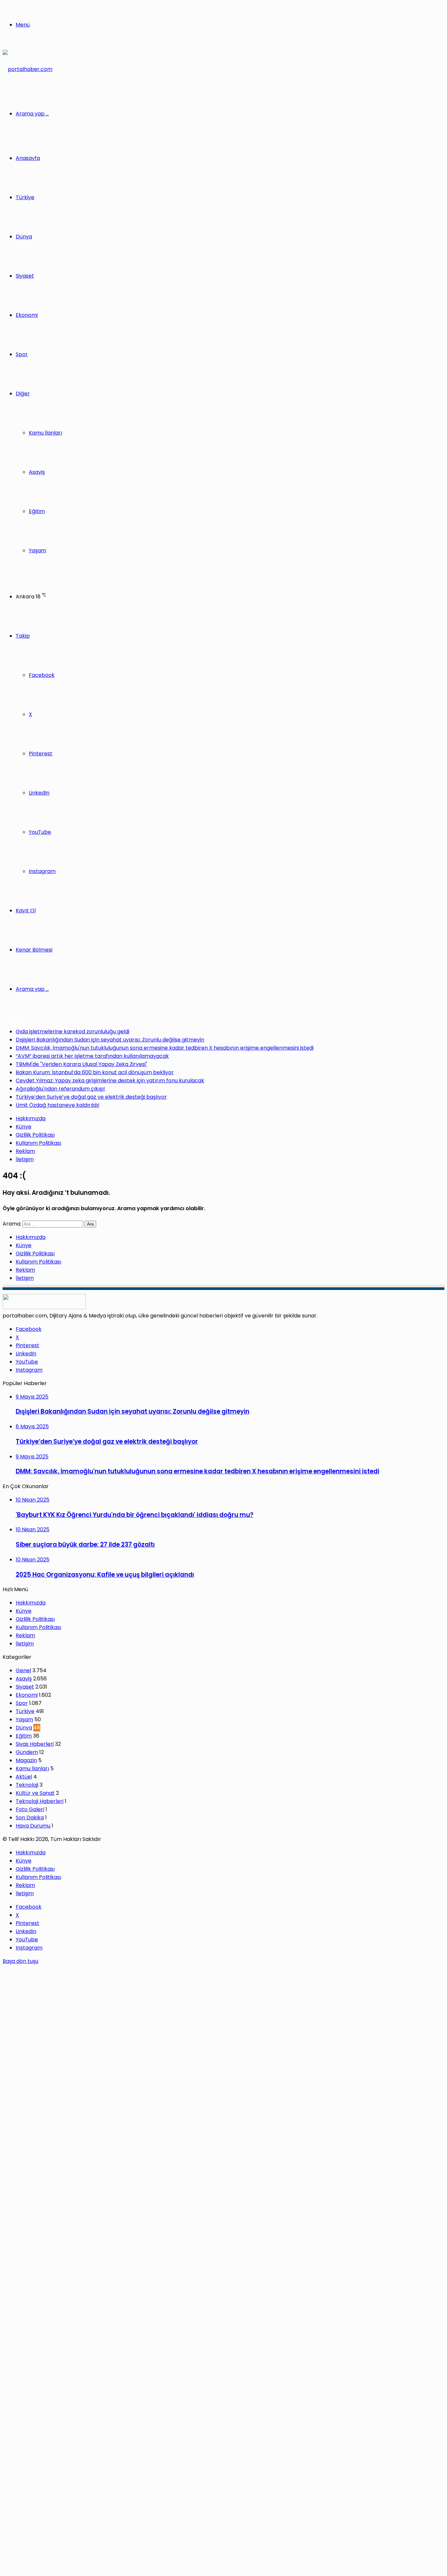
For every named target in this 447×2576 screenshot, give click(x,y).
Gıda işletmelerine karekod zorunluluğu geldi (72, 1031)
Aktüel (24, 1777)
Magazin (26, 1760)
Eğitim (37, 511)
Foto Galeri (30, 1809)
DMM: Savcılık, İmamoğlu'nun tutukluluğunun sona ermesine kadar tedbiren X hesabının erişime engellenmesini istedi (165, 1048)
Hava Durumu (33, 1826)
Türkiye (25, 197)
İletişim (25, 1159)
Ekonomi (27, 315)
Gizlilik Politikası (35, 1135)
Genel (23, 1670)
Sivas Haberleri (35, 1744)
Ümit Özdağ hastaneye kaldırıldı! (58, 1105)
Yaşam (37, 550)
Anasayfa (28, 158)
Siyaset (25, 276)
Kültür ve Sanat (35, 1793)
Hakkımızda (31, 1118)
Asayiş (37, 472)
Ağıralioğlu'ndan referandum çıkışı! (60, 1089)
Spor (22, 354)
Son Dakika (30, 1818)
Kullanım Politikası (38, 1143)
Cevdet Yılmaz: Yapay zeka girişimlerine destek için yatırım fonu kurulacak (110, 1081)
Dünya (24, 237)
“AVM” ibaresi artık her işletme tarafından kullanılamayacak (92, 1056)
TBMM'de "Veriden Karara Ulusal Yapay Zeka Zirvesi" (81, 1064)
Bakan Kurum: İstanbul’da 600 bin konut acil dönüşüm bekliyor (95, 1072)
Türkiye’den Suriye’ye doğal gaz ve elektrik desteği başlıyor (91, 1097)
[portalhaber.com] (27, 69)
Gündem (27, 1752)
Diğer (23, 394)
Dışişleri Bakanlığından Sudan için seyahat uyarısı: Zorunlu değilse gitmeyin (110, 1040)
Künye (24, 1127)
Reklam (25, 1151)
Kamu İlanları (45, 433)
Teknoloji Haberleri (40, 1801)
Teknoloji (27, 1785)
